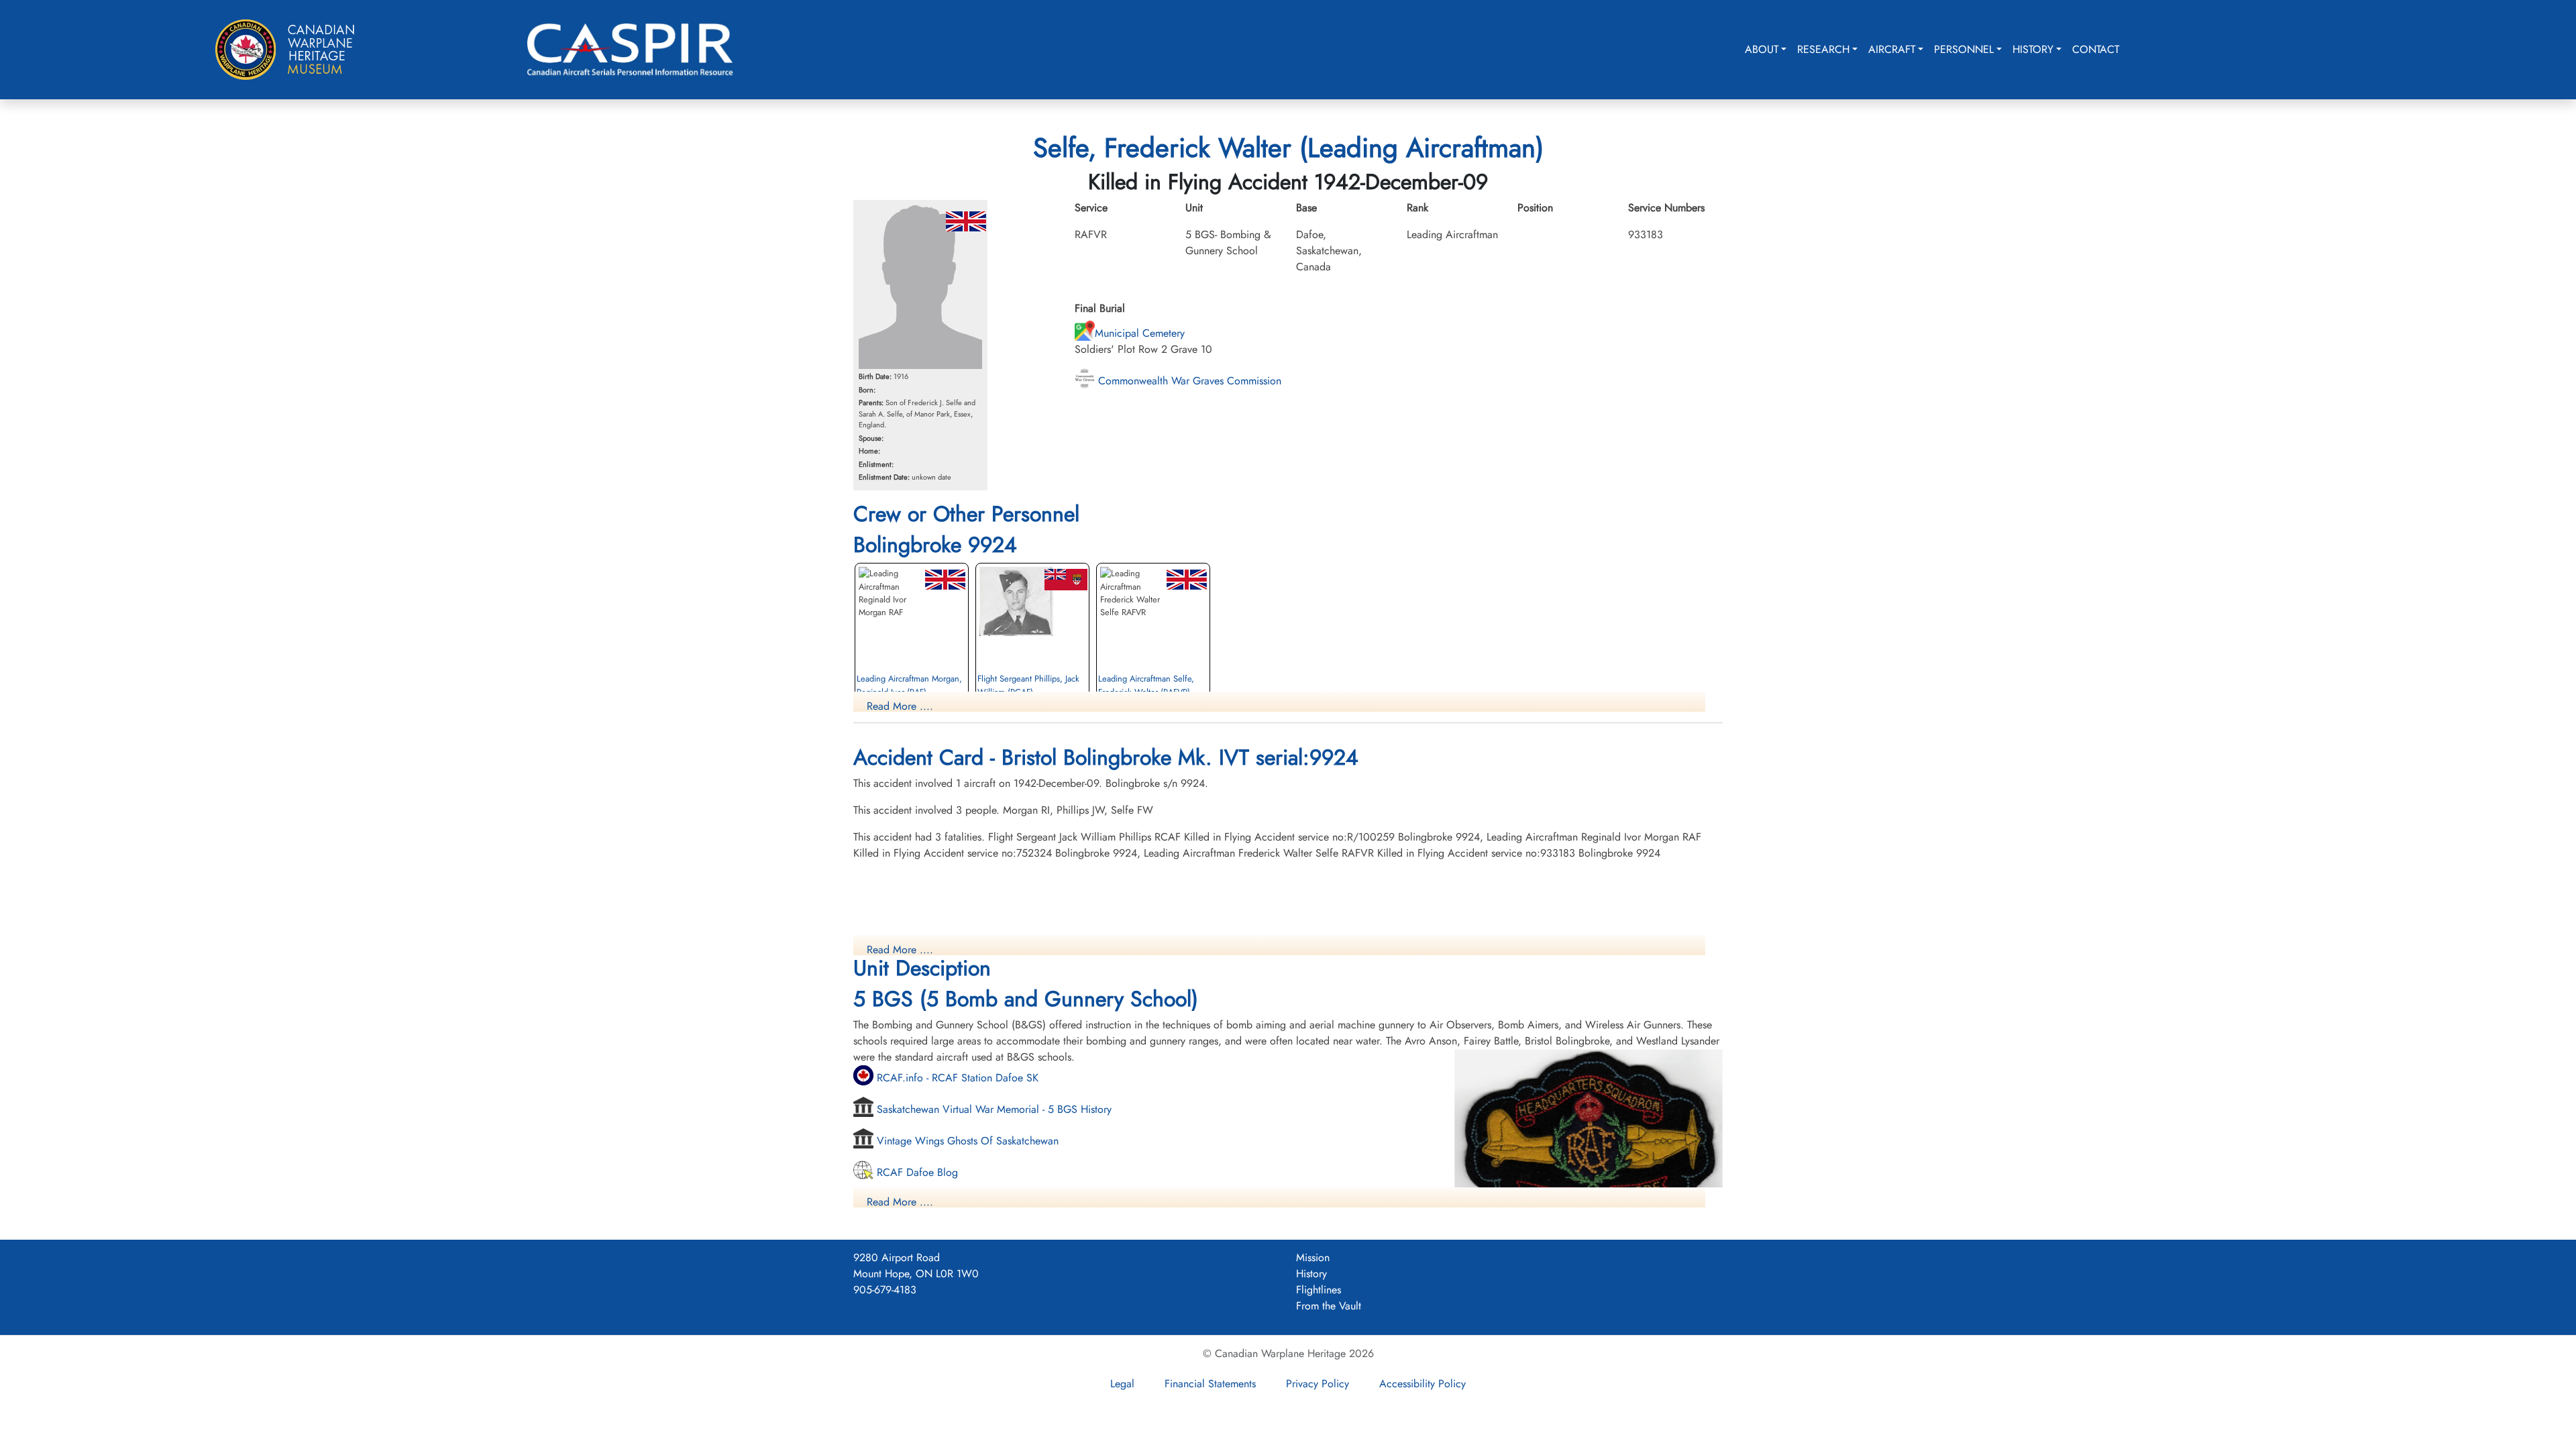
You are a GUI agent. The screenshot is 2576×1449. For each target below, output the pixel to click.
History (2033, 49)
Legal (1122, 1384)
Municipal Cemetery (1140, 333)
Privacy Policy (1318, 1384)
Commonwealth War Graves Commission (1188, 381)
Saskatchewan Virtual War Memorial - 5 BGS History (992, 1109)
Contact (2096, 49)
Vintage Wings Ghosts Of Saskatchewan (966, 1141)
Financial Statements (1210, 1384)
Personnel (1964, 49)
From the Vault (1329, 1306)
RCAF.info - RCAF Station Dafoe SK (956, 1078)
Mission (1313, 1257)
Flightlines (1319, 1290)
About (1762, 49)
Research (1823, 49)
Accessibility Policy (1423, 1384)
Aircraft (1892, 49)
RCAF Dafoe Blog (916, 1172)
